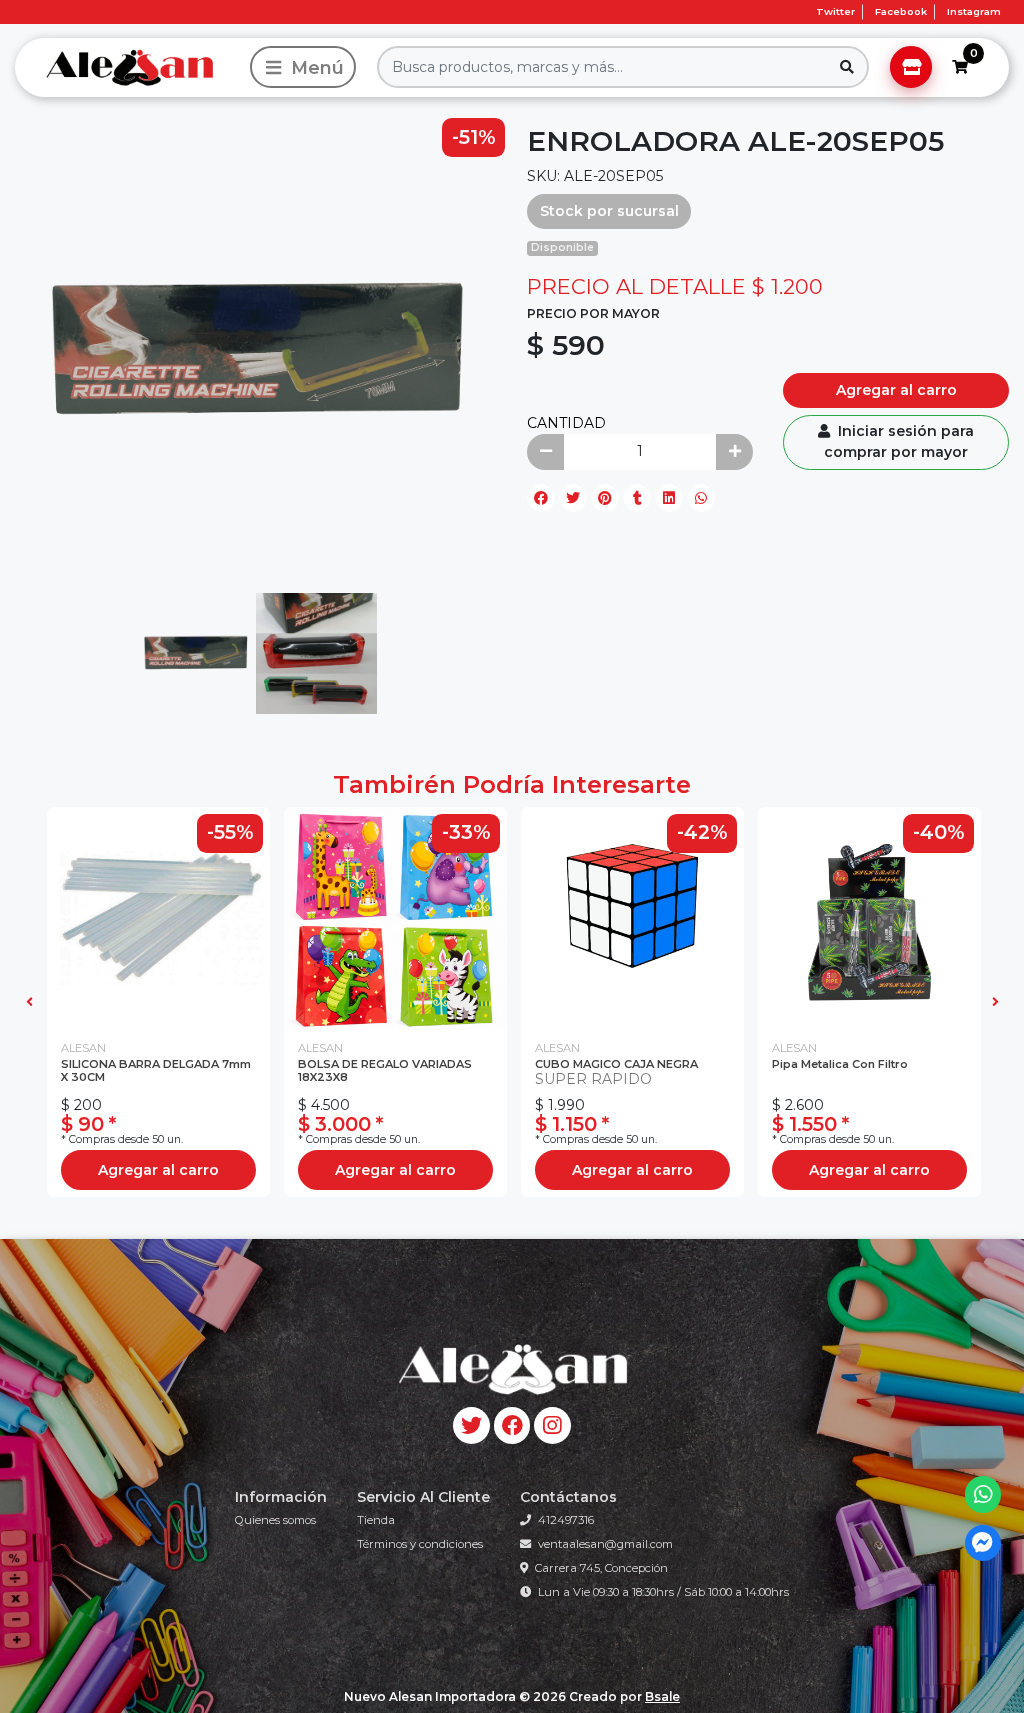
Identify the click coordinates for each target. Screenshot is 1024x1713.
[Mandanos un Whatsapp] (983, 1494)
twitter (835, 11)
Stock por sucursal (609, 211)
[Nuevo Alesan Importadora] (129, 67)
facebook (901, 11)
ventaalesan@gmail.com (605, 1544)
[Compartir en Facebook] (541, 498)
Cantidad (566, 423)
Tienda (376, 1520)
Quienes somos (275, 1520)
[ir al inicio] (512, 1369)
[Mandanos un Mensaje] (983, 1543)
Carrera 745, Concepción (601, 1568)
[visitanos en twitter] (471, 1425)
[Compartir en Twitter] (573, 498)
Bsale (662, 1696)
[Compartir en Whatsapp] (701, 498)
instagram (974, 11)
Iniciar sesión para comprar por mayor (899, 441)
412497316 (566, 1520)
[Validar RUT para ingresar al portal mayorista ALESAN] (911, 67)
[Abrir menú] (303, 67)
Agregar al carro (896, 390)
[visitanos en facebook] (512, 1425)
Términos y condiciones (420, 1544)
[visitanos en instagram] (552, 1425)
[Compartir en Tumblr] (637, 498)
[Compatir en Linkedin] (669, 498)
